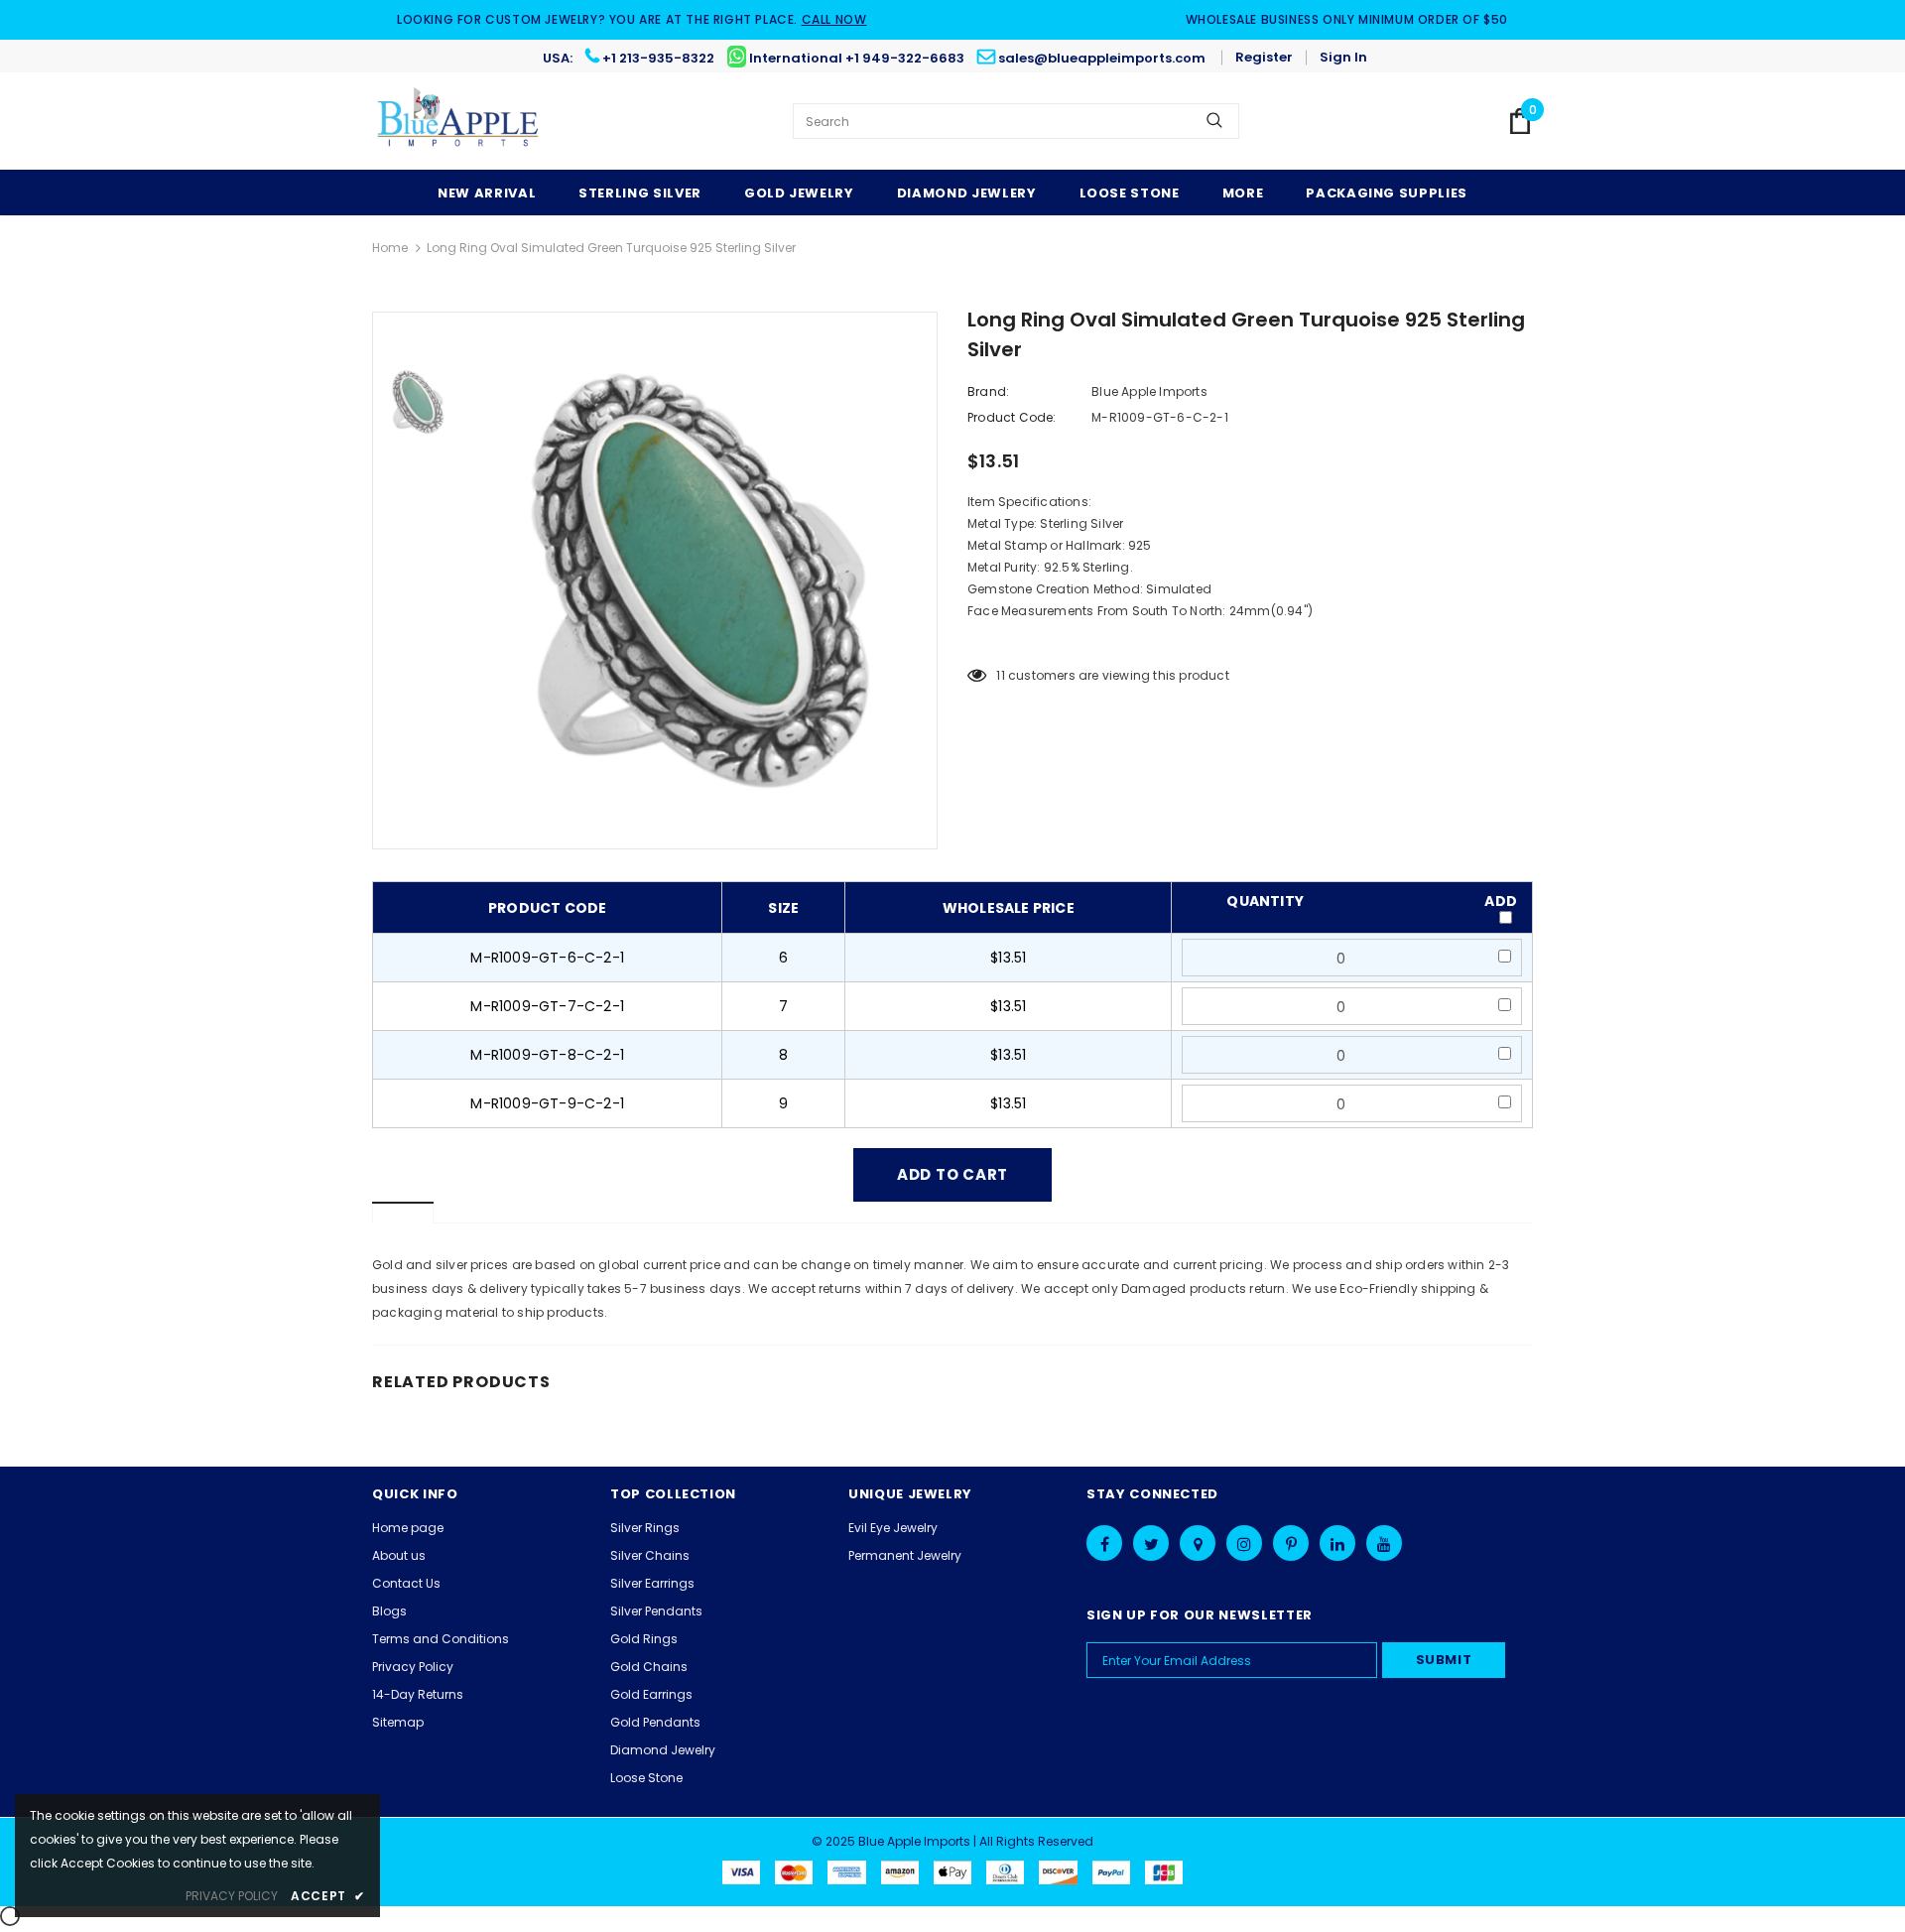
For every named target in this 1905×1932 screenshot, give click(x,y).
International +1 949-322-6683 (857, 58)
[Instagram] (1244, 1543)
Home (390, 248)
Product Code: (1012, 417)
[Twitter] (1151, 1543)
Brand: (988, 391)
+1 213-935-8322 (658, 58)
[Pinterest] (1291, 1543)
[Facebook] (1104, 1543)
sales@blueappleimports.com (1102, 58)
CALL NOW (834, 19)
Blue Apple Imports (1149, 391)
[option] (699, 580)
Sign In (1343, 57)
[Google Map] (1198, 1543)
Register (1264, 57)
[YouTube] (1384, 1543)
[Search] (1214, 121)
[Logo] (459, 121)
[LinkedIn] (1337, 1543)
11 (1000, 675)
